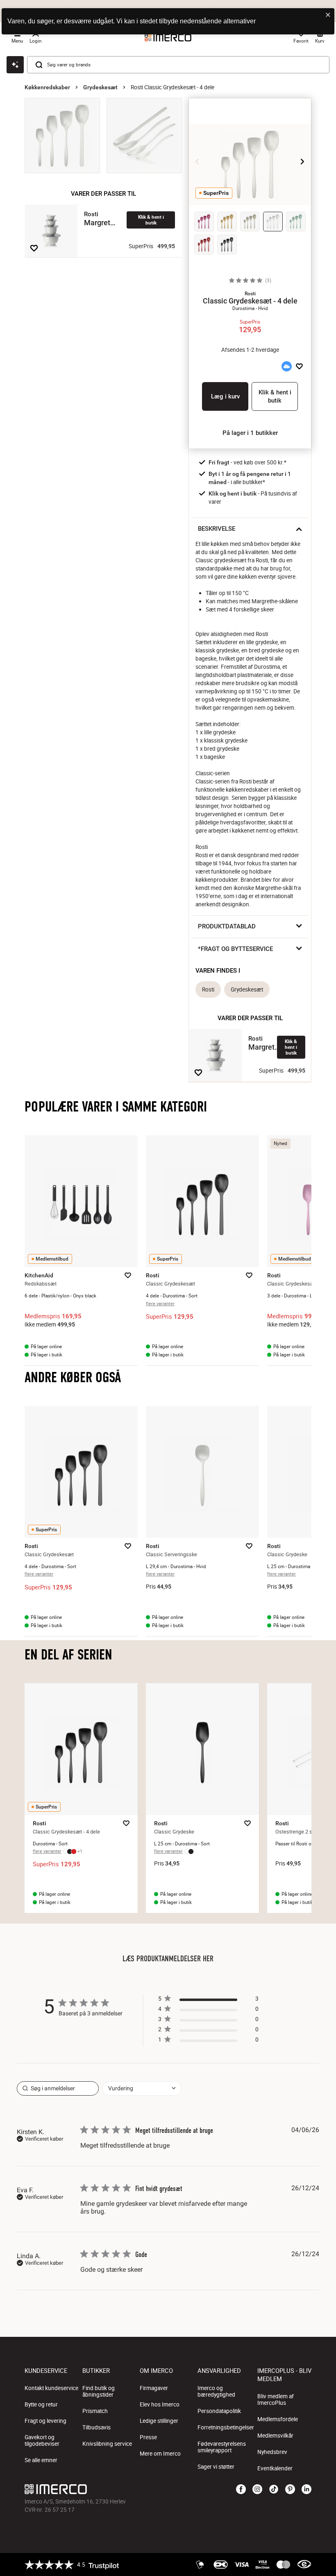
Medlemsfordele (278, 2419)
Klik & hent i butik (151, 220)
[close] (328, 15)
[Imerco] (120, 2489)
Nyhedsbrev (272, 2452)
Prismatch (95, 2411)
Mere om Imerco (160, 2454)
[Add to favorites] (34, 248)
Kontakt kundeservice (51, 2388)
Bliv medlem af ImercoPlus (276, 2399)
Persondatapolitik (219, 2411)
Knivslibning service (107, 2444)
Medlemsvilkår (275, 2436)
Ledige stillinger (159, 2421)
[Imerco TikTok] (274, 2490)
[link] (208, 2041)
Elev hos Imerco (160, 2404)
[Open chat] (15, 65)
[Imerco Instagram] (257, 2490)
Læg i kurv (225, 396)
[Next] (302, 161)
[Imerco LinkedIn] (306, 2490)
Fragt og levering (45, 2421)
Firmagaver (154, 2388)
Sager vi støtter (216, 2467)
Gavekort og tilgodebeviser (42, 2440)
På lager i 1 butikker (250, 433)
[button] (250, 294)
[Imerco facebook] (241, 2490)
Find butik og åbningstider (99, 2391)
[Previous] (198, 161)
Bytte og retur (41, 2404)
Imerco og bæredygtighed (216, 2391)
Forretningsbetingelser (226, 2427)
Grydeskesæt (100, 87)
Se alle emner (41, 2460)
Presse (148, 2437)
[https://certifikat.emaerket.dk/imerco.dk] (304, 2565)
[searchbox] (58, 2088)
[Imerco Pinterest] (290, 2490)
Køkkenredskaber (47, 87)
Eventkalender (275, 2468)
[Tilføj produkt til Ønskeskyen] (286, 367)
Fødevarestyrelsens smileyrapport (222, 2447)
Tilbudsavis (96, 2427)
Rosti (208, 989)
